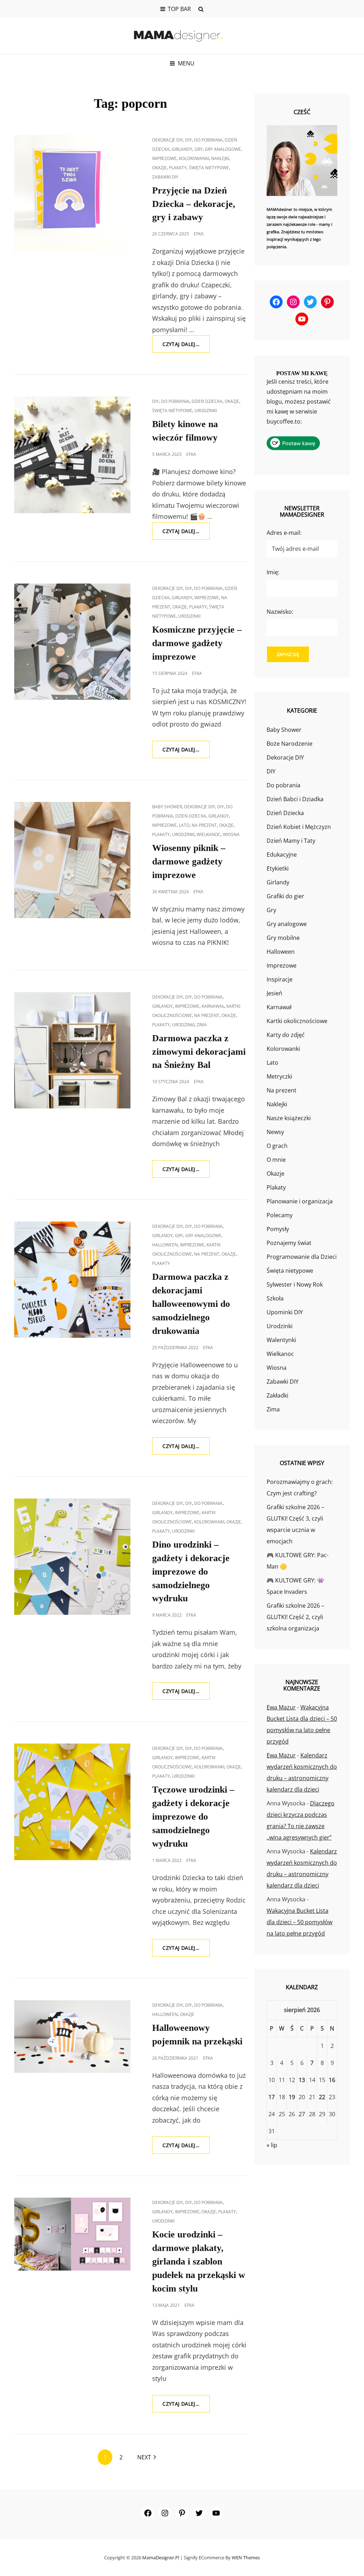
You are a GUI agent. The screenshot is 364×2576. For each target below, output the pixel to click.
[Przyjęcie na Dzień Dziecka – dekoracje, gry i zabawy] (72, 193)
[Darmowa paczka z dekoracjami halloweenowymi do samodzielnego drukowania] (72, 1280)
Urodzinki (206, 411)
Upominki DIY (285, 1312)
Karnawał (213, 1006)
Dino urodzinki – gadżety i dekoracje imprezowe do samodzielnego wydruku (191, 1572)
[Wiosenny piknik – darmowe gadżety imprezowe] (72, 860)
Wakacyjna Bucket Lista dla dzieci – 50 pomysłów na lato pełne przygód (299, 1922)
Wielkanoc (209, 834)
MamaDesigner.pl (161, 2558)
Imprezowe (164, 158)
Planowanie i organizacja (300, 1201)
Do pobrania (208, 140)
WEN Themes (246, 2558)
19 (292, 2097)
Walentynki (281, 1340)
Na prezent (204, 825)
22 (322, 2097)
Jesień (274, 993)
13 (302, 2080)
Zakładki (277, 1395)
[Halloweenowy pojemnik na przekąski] (72, 2037)
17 (272, 2097)
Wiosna (231, 834)
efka (199, 234)
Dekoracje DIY (168, 140)
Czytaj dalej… (186, 347)
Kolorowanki (194, 158)
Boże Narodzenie (290, 744)
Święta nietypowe (209, 168)
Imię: (273, 572)
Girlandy (182, 149)
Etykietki (278, 868)
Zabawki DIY (165, 177)
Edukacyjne (282, 855)
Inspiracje (280, 979)
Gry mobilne (283, 938)
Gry (199, 149)
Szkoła (275, 1298)
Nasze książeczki (289, 1118)
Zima (202, 1025)
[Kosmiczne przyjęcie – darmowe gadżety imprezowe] (72, 642)
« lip (272, 2145)
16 (332, 2080)
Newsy (275, 1132)
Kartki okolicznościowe (297, 1021)
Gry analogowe (223, 149)
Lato (184, 825)
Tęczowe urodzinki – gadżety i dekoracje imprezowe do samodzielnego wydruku (193, 1817)
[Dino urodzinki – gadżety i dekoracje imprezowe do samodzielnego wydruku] (72, 1557)
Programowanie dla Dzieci (302, 1257)
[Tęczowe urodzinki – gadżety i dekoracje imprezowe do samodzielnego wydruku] (72, 1802)
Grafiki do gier (285, 896)
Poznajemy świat (289, 1243)
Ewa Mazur (281, 1707)
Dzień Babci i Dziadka (295, 799)
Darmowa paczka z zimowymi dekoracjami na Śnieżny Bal (199, 1052)
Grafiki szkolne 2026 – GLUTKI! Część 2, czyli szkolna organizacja (295, 1617)
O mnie (276, 1160)
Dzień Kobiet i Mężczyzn (299, 827)
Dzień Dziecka (207, 401)
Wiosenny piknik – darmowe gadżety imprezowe (189, 861)
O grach (277, 1146)
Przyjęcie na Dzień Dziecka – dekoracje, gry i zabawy (194, 204)
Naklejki (220, 158)
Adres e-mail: (284, 533)
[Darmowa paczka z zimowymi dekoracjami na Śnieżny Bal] (72, 1050)
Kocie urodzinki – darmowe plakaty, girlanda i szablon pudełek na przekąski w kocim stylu (199, 2261)
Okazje (159, 168)
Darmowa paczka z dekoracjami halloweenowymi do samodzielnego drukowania (191, 1304)
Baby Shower (167, 807)
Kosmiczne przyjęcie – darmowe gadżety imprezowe (197, 643)
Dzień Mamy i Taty (291, 841)
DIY (189, 140)
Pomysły (278, 1229)
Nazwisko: (280, 612)
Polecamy (280, 1215)
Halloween (165, 1245)
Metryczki (279, 1076)
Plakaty (178, 168)
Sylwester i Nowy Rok (295, 1284)
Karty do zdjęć (286, 1035)
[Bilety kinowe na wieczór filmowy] (72, 455)
